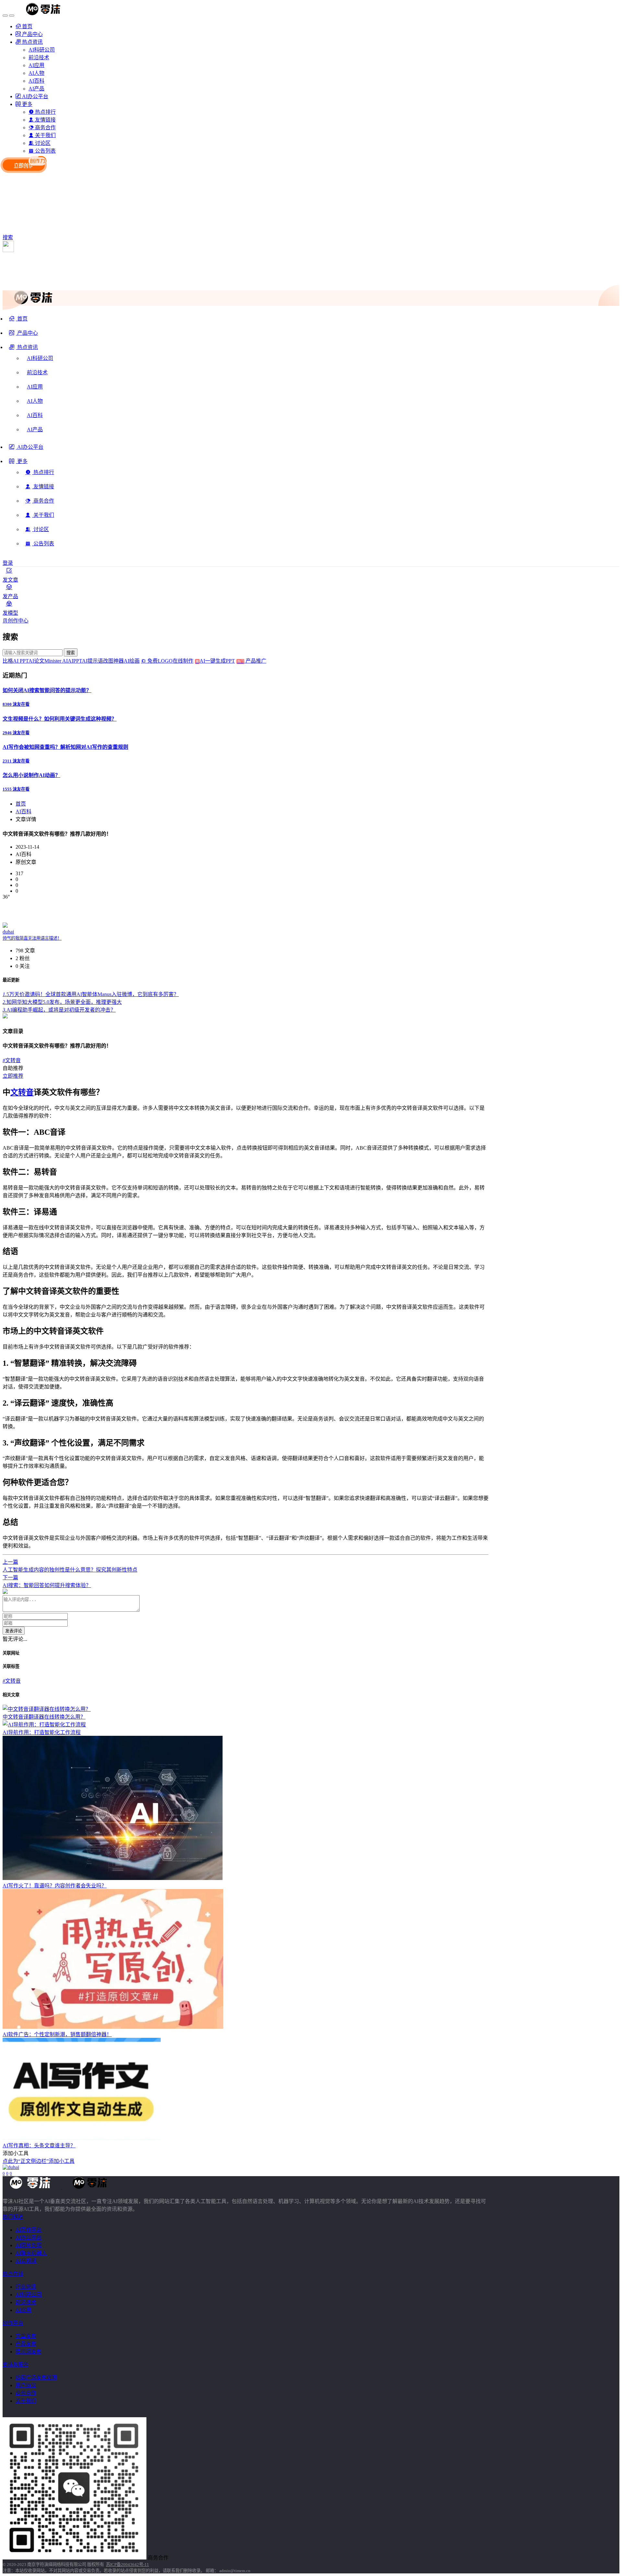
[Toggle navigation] (5, 16)
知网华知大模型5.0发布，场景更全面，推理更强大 (62, 1002)
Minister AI (56, 661)
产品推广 (255, 661)
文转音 (12, 1060)
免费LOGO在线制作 (173, 661)
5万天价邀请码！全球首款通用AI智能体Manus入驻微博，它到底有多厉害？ (91, 994)
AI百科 (23, 812)
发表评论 (14, 1631)
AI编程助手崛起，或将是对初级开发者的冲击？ (59, 1010)
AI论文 (36, 661)
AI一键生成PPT (222, 661)
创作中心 (18, 621)
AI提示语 (92, 661)
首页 (21, 804)
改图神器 (113, 661)
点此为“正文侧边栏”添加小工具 (39, 2161)
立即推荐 (13, 1076)
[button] (23, 350)
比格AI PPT (16, 661)
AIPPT (75, 661)
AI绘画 (132, 661)
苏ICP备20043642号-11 (127, 2564)
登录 (8, 563)
